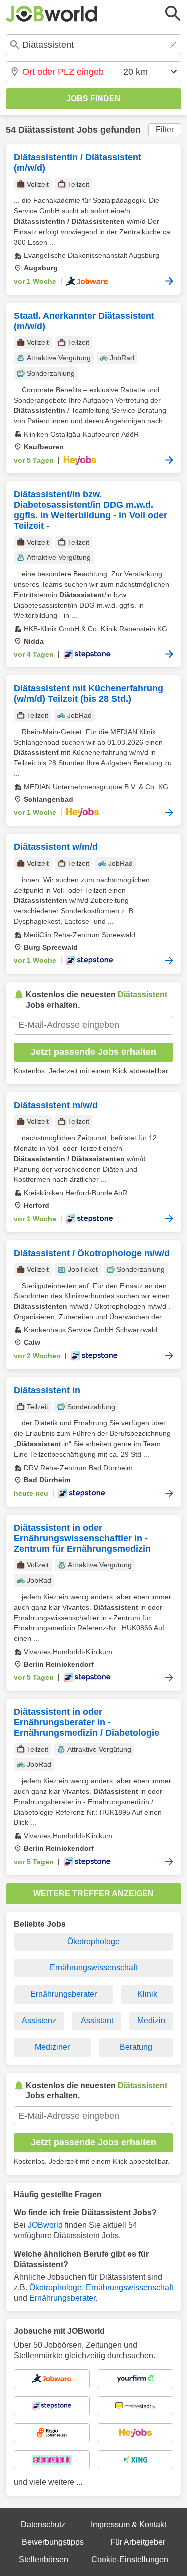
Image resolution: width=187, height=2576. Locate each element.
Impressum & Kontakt (128, 2524)
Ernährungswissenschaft (93, 1968)
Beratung (136, 2047)
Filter (165, 130)
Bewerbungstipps (53, 2542)
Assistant (97, 2021)
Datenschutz (43, 2524)
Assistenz (39, 2021)
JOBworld (45, 2225)
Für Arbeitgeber (138, 2542)
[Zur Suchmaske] (173, 14)
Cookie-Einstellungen (130, 2559)
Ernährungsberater (64, 1994)
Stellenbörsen (44, 2559)
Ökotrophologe (93, 1942)
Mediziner (52, 2047)
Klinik (147, 1994)
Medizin (151, 2021)
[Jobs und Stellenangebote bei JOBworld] (52, 14)
